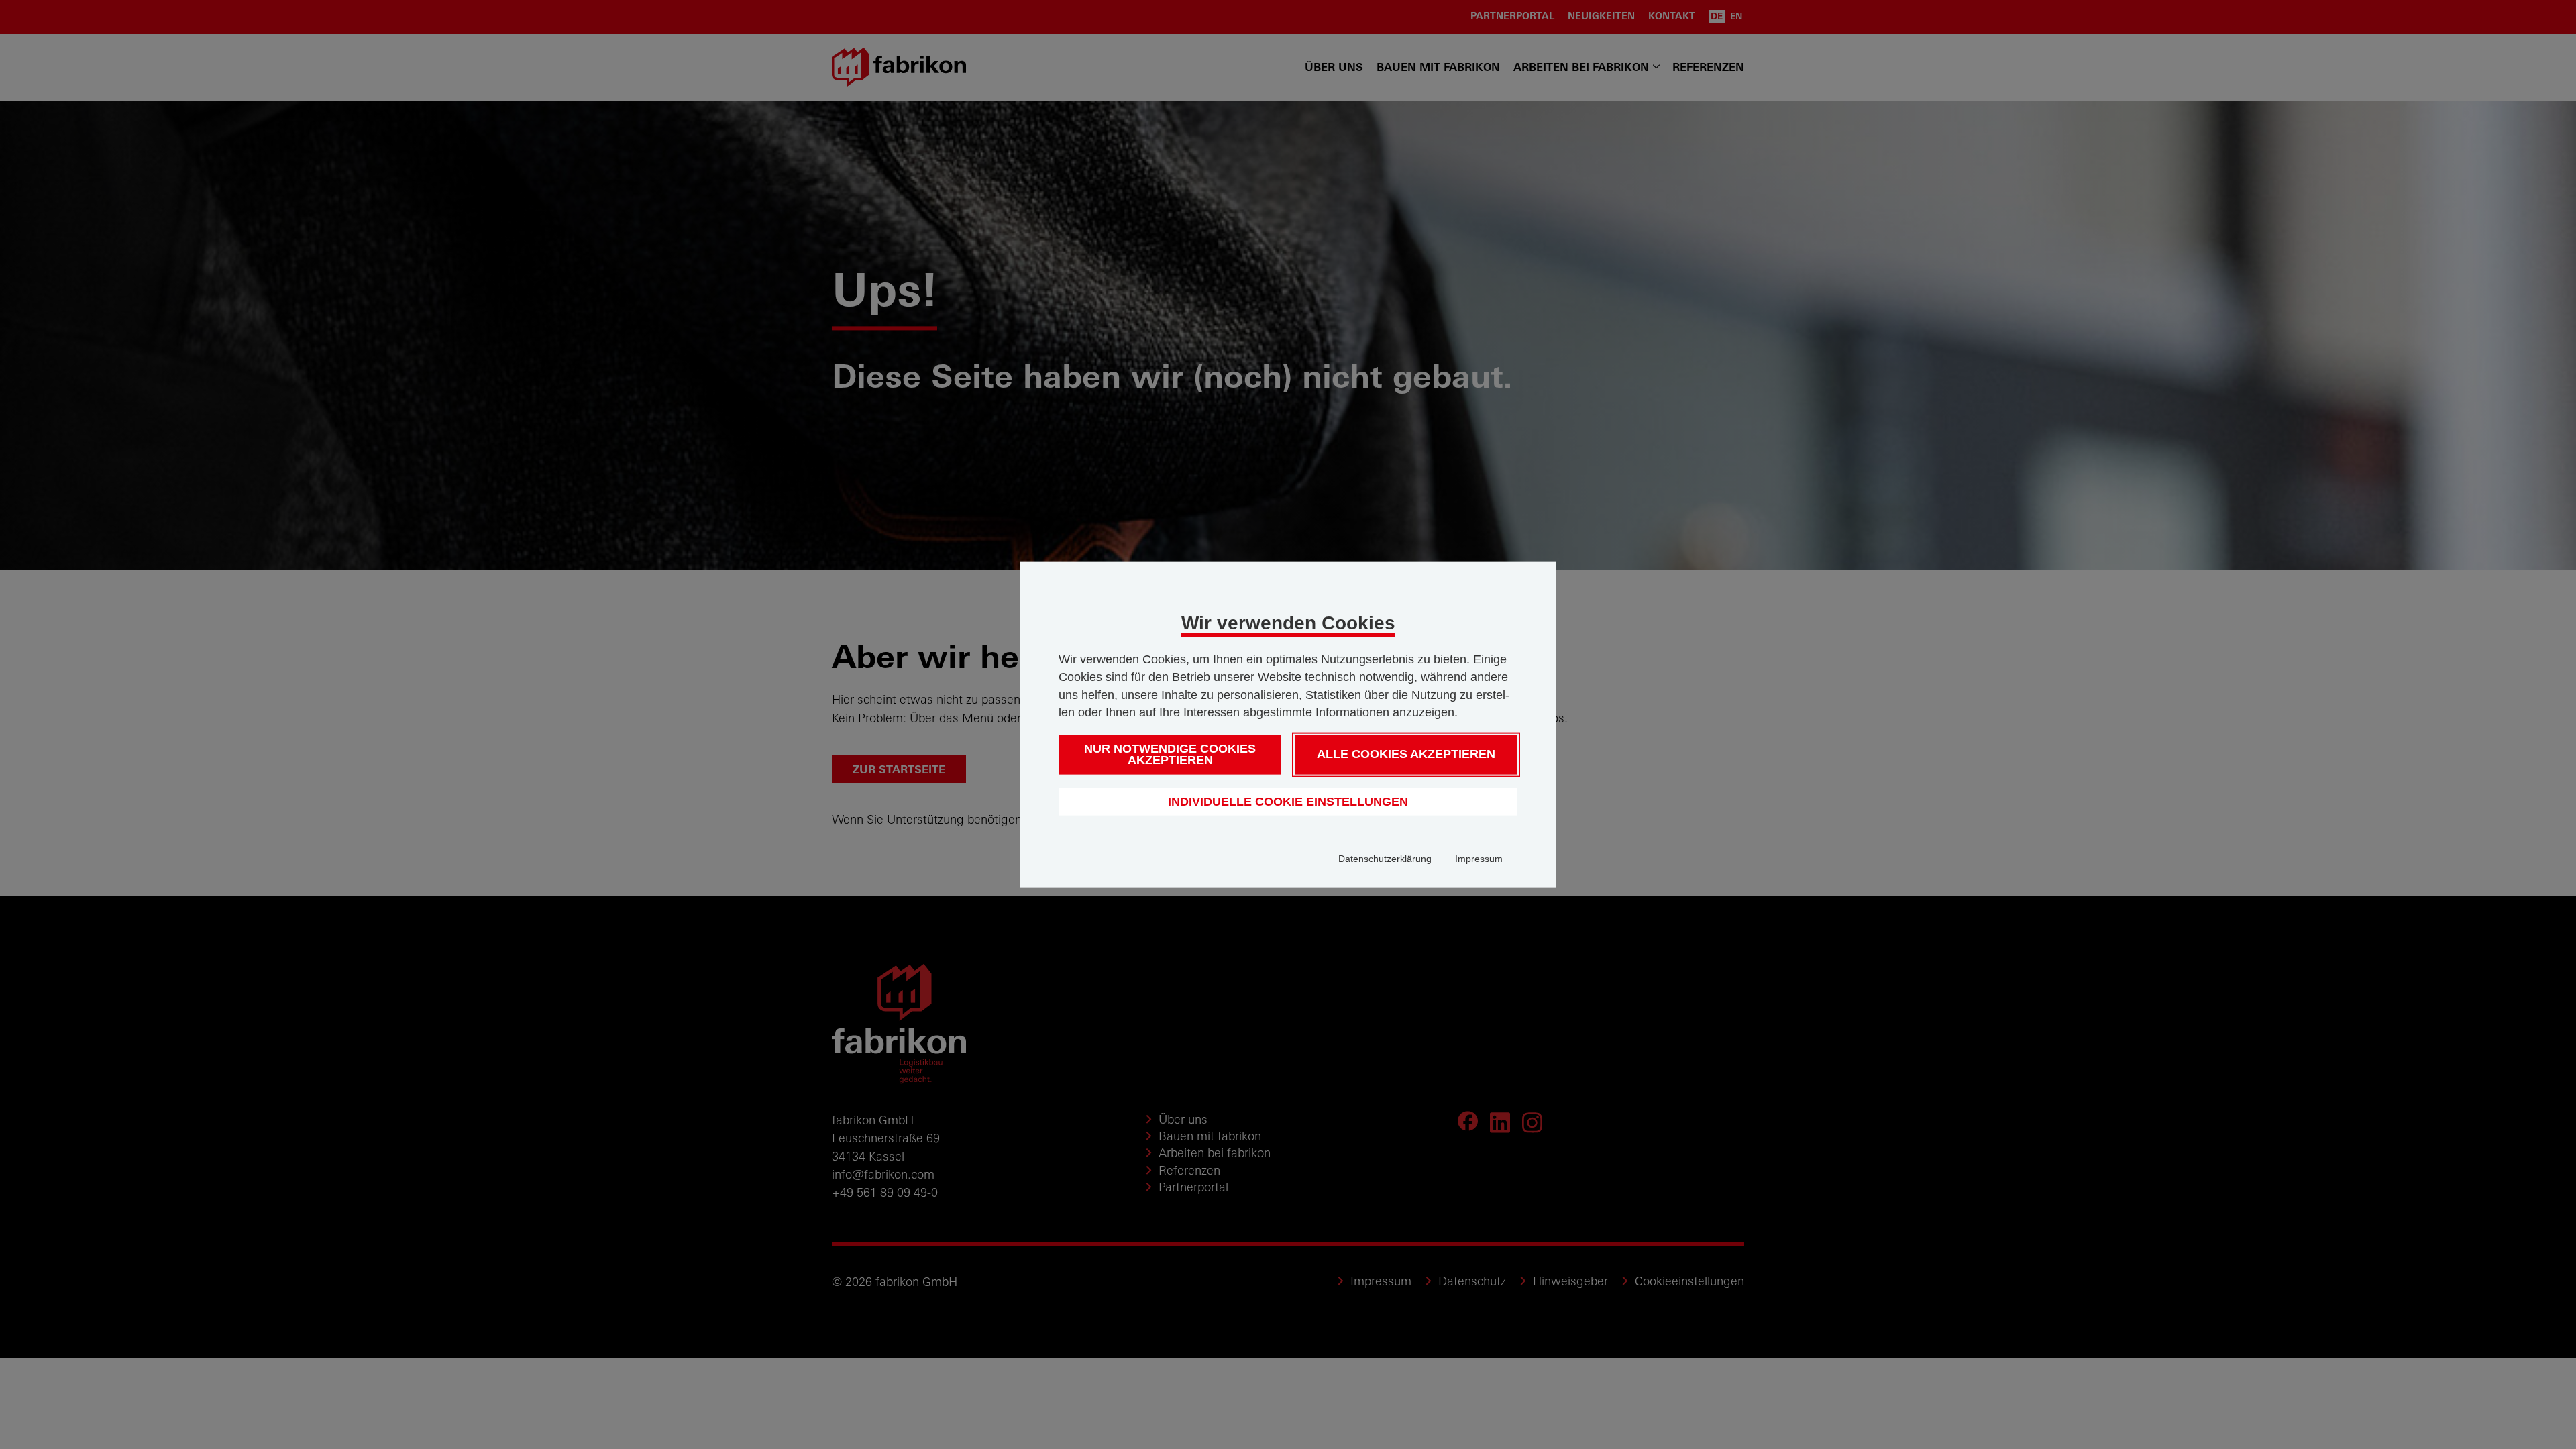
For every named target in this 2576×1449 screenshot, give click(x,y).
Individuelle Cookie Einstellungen (1288, 801)
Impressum (1479, 859)
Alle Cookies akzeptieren (1406, 754)
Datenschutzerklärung (1385, 859)
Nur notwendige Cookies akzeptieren (1170, 754)
